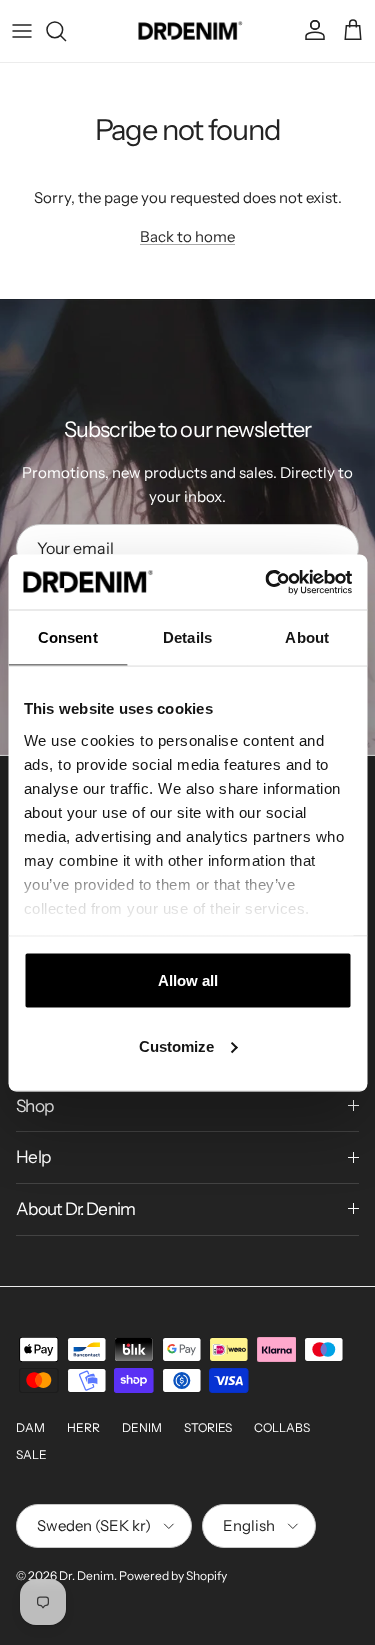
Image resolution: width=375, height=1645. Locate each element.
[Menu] (22, 31)
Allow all (188, 980)
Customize (176, 1045)
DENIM (142, 1427)
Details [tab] (187, 637)
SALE (31, 1454)
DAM (30, 1427)
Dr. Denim (86, 1575)
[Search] (66, 31)
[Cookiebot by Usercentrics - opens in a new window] (267, 582)
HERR (83, 1427)
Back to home (187, 236)
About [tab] (307, 637)
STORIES (208, 1427)
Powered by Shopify (173, 1575)
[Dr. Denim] (187, 31)
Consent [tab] (68, 637)
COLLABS (282, 1427)
